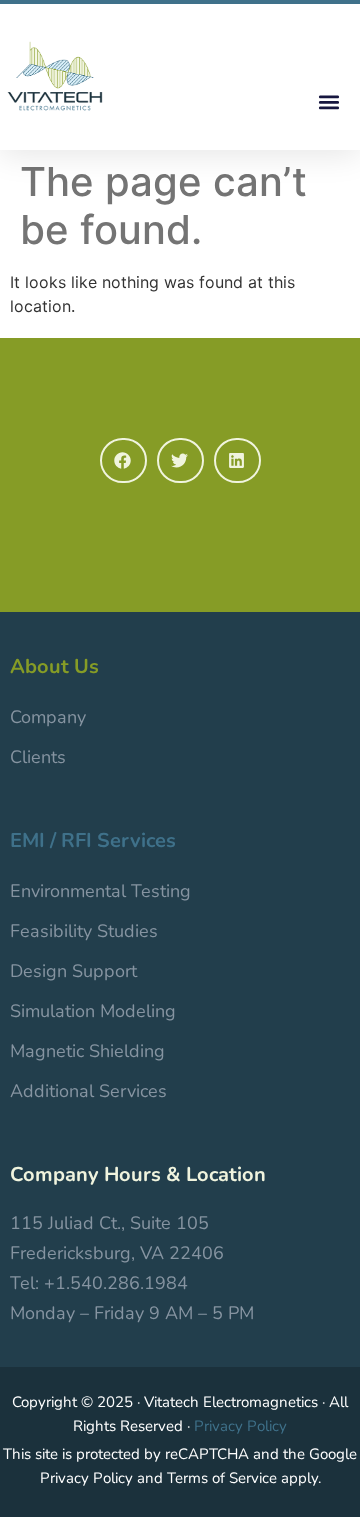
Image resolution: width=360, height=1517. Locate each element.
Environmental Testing (100, 891)
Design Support (73, 971)
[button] (328, 101)
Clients (38, 757)
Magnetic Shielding (87, 1051)
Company (48, 717)
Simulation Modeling (93, 1011)
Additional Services (88, 1091)
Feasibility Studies (84, 931)
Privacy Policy (240, 1426)
